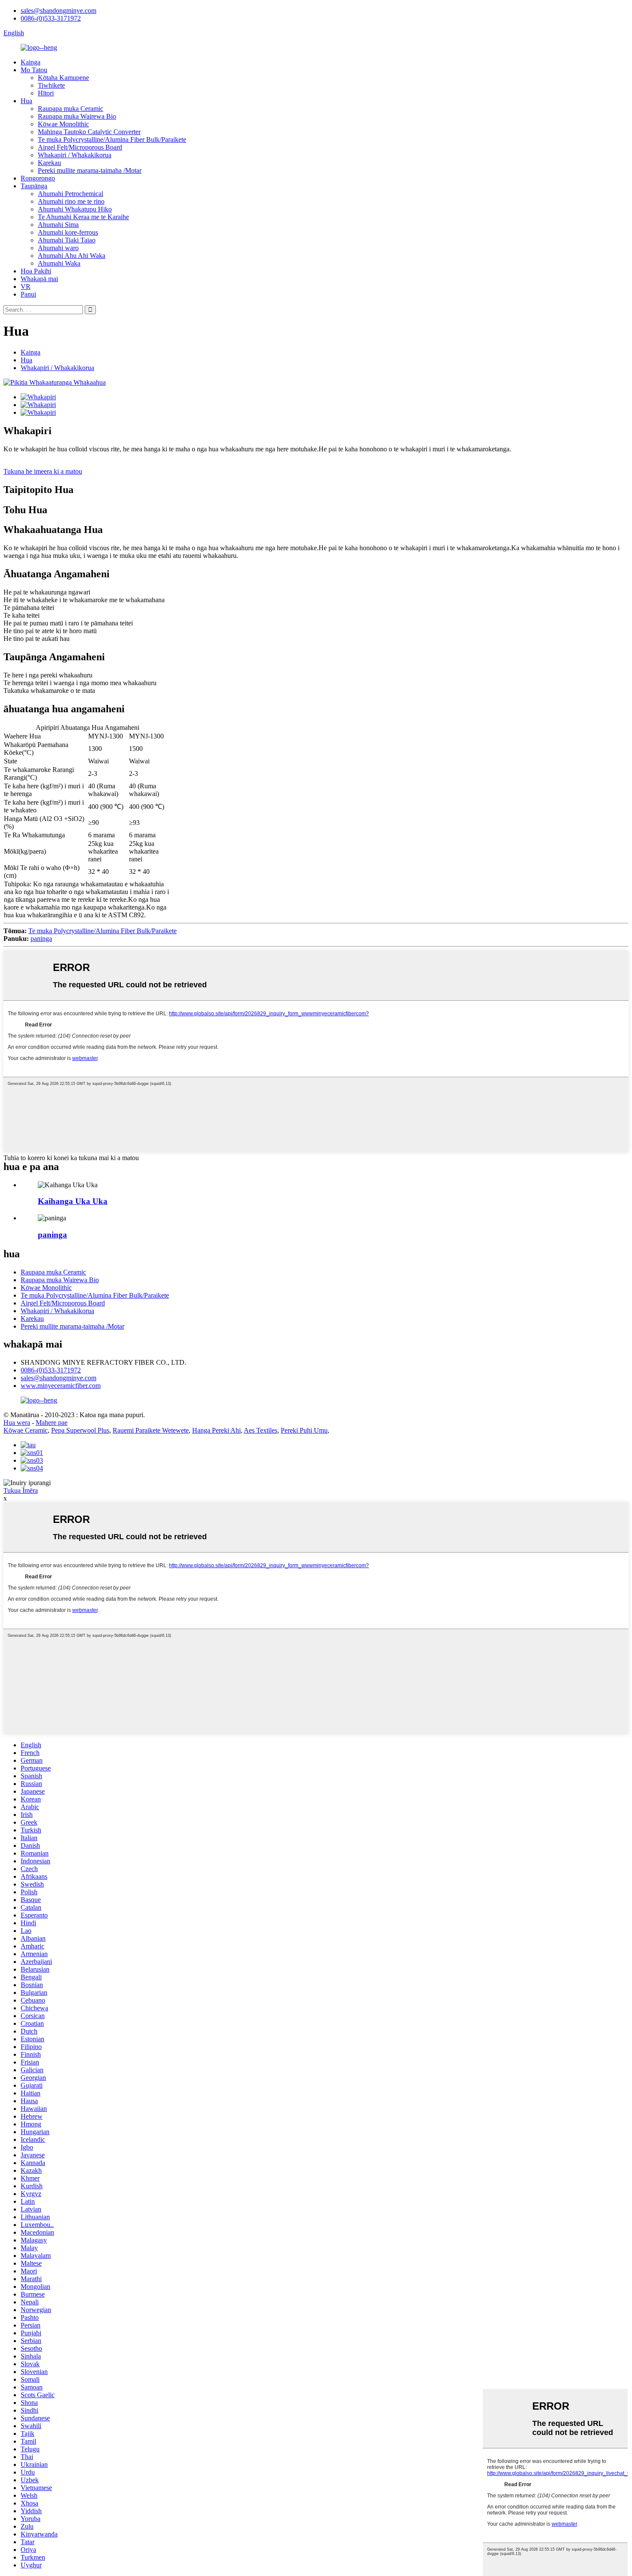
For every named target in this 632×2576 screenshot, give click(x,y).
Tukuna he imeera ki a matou (43, 471)
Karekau (49, 163)
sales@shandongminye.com (58, 11)
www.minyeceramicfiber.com (61, 1386)
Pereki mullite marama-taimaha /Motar (90, 170)
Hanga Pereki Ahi (216, 1430)
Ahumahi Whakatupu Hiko (75, 209)
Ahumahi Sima (58, 225)
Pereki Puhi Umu (304, 1430)
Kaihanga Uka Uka (73, 1201)
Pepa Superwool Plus (80, 1430)
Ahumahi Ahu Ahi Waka (72, 256)
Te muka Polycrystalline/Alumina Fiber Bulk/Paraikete (112, 139)
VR (26, 286)
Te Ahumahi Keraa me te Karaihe (83, 217)
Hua (26, 101)
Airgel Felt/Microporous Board (80, 147)
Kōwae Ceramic (26, 1430)
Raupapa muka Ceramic (71, 109)
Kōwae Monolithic (63, 124)
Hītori (46, 93)
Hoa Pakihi (36, 271)
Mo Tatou (34, 70)
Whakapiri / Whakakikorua (75, 155)
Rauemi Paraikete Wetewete (151, 1430)
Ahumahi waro (58, 248)
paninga (41, 939)
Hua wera (17, 1423)
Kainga (31, 62)
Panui (28, 294)
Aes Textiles (261, 1430)
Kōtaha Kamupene (63, 78)
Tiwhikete (51, 85)
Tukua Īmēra (21, 1490)
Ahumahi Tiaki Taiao (67, 240)
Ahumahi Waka (59, 263)
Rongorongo (38, 178)
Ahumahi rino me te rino (71, 201)
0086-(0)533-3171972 (51, 18)
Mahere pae (52, 1423)
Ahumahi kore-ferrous (68, 232)
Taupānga (34, 186)
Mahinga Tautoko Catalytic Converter (89, 132)
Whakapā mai (39, 279)
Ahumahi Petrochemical (71, 194)
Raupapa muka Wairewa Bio (77, 116)
